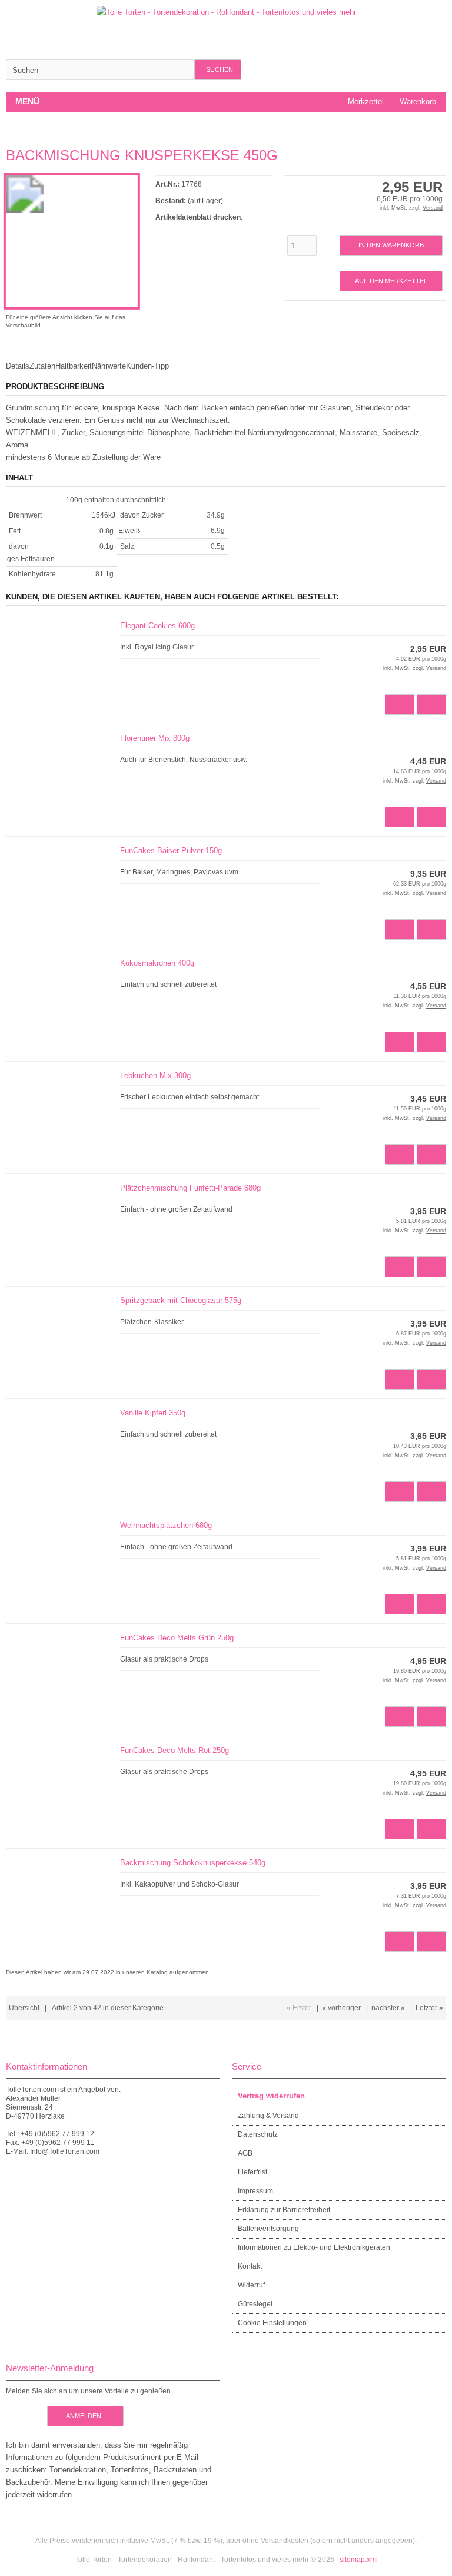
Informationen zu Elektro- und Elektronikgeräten (314, 2247)
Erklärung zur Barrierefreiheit (284, 2210)
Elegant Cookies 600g (157, 626)
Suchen (218, 70)
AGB (245, 2153)
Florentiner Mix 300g (155, 738)
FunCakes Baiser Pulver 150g (171, 851)
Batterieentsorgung (268, 2229)
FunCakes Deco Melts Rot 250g (175, 1750)
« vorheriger (341, 2008)
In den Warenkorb (391, 245)
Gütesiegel (255, 2304)
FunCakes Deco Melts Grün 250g (177, 1638)
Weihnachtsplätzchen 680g (166, 1525)
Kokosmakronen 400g (157, 963)
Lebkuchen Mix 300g (155, 1075)
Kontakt (250, 2266)
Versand (433, 208)
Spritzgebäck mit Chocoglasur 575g (181, 1300)
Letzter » (429, 2008)
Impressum (255, 2191)
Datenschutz (258, 2134)
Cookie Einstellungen (272, 2323)
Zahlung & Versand (268, 2116)
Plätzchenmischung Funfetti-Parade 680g (190, 1188)
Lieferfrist (252, 2172)
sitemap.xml (359, 2560)
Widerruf (251, 2285)
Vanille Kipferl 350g (153, 1413)
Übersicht (24, 2008)
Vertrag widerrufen (271, 2096)
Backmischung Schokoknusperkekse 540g (193, 1863)
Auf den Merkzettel (391, 281)
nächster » (388, 2008)
